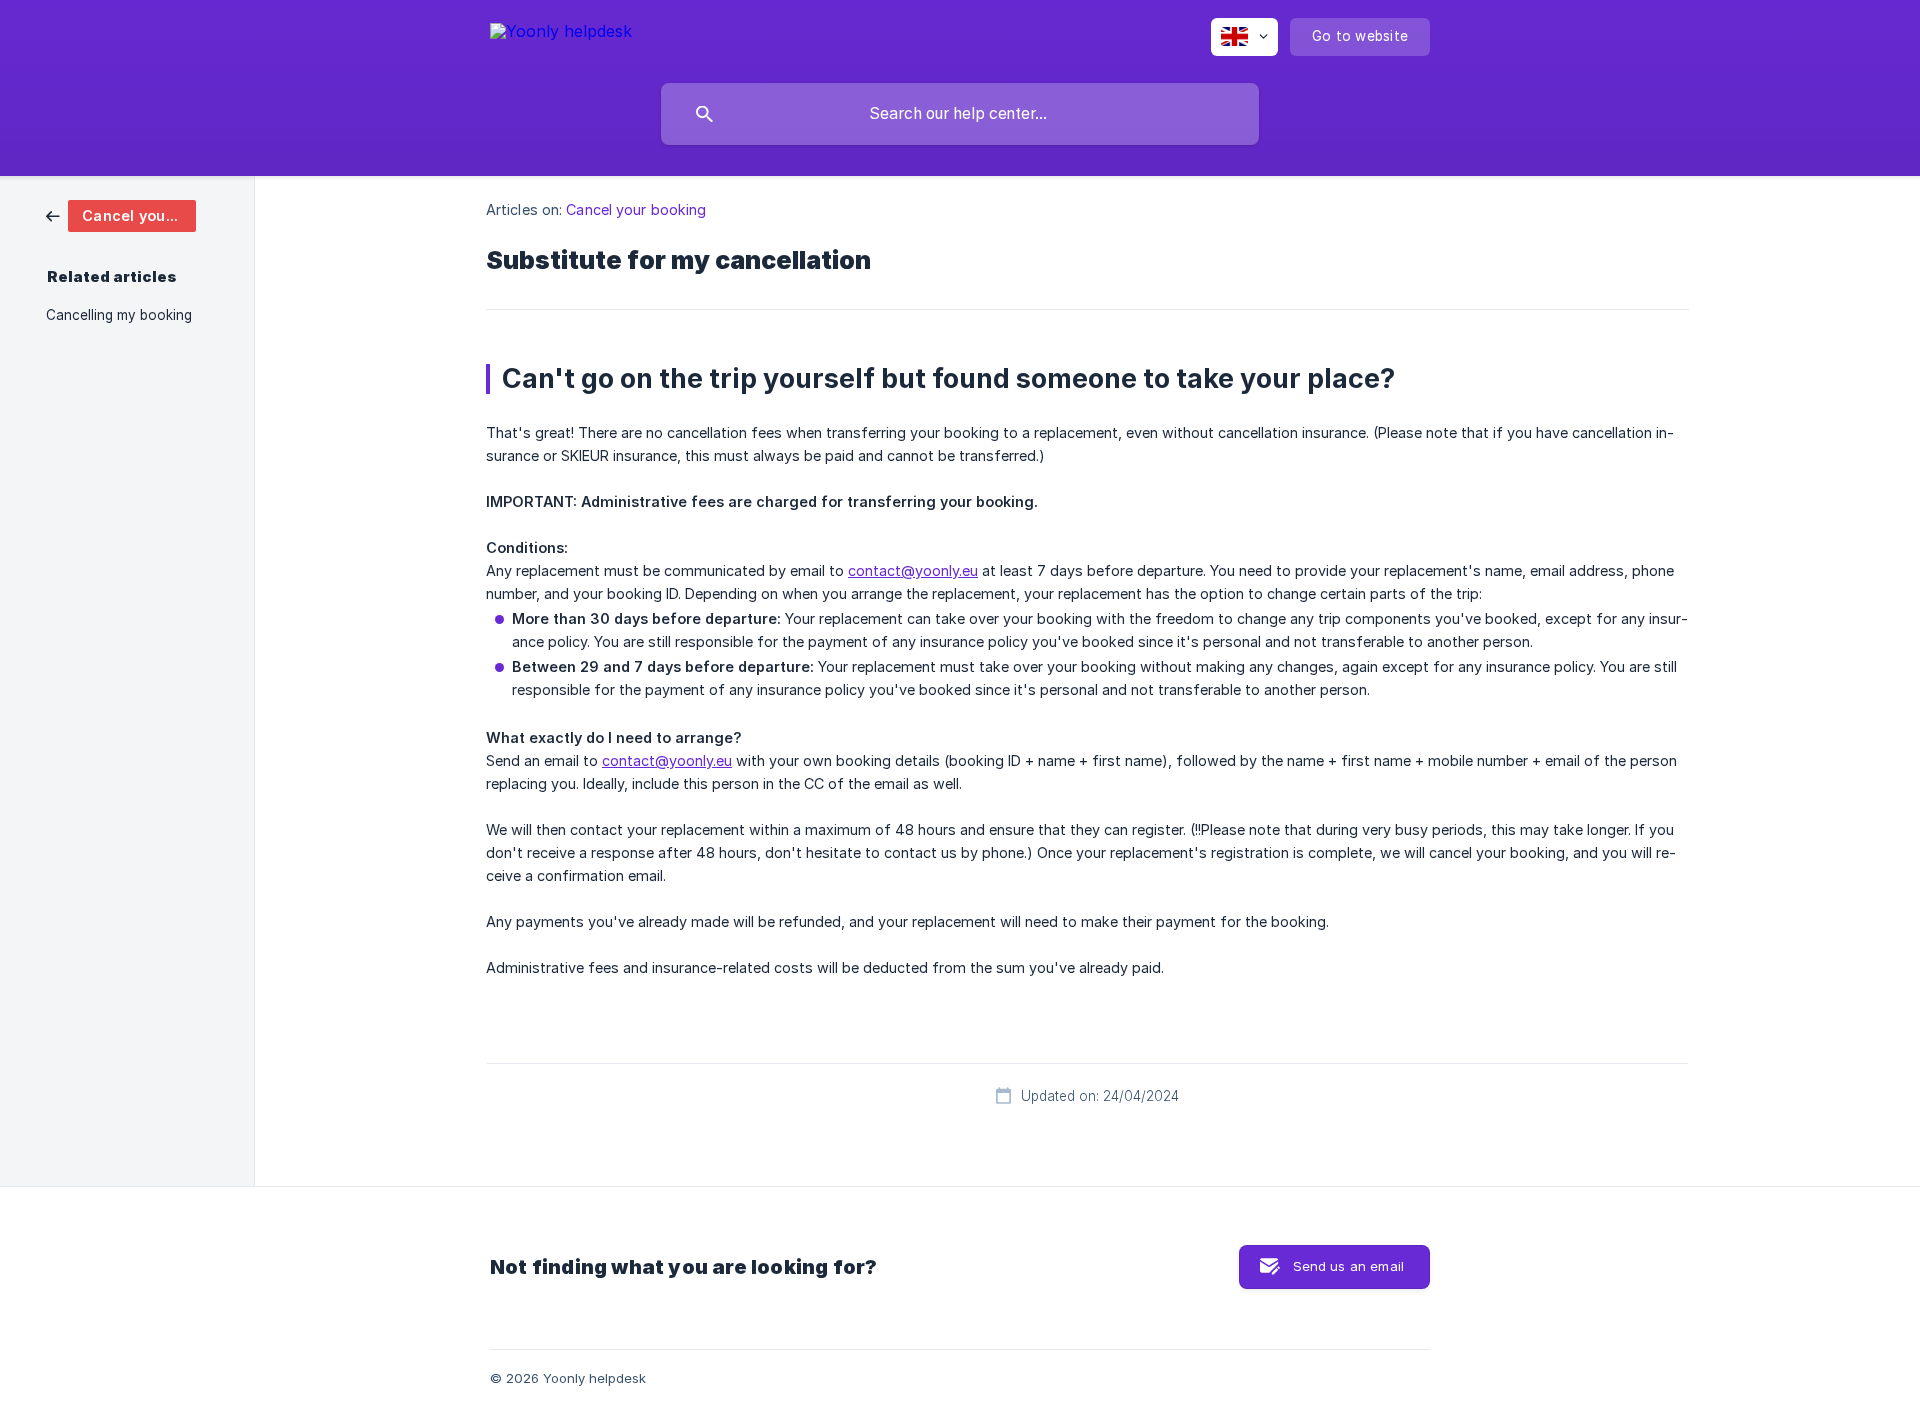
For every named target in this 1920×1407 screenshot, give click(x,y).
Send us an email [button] (1348, 1266)
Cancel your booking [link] (636, 209)
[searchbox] (960, 114)
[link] (121, 214)
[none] (561, 34)
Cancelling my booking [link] (119, 315)
